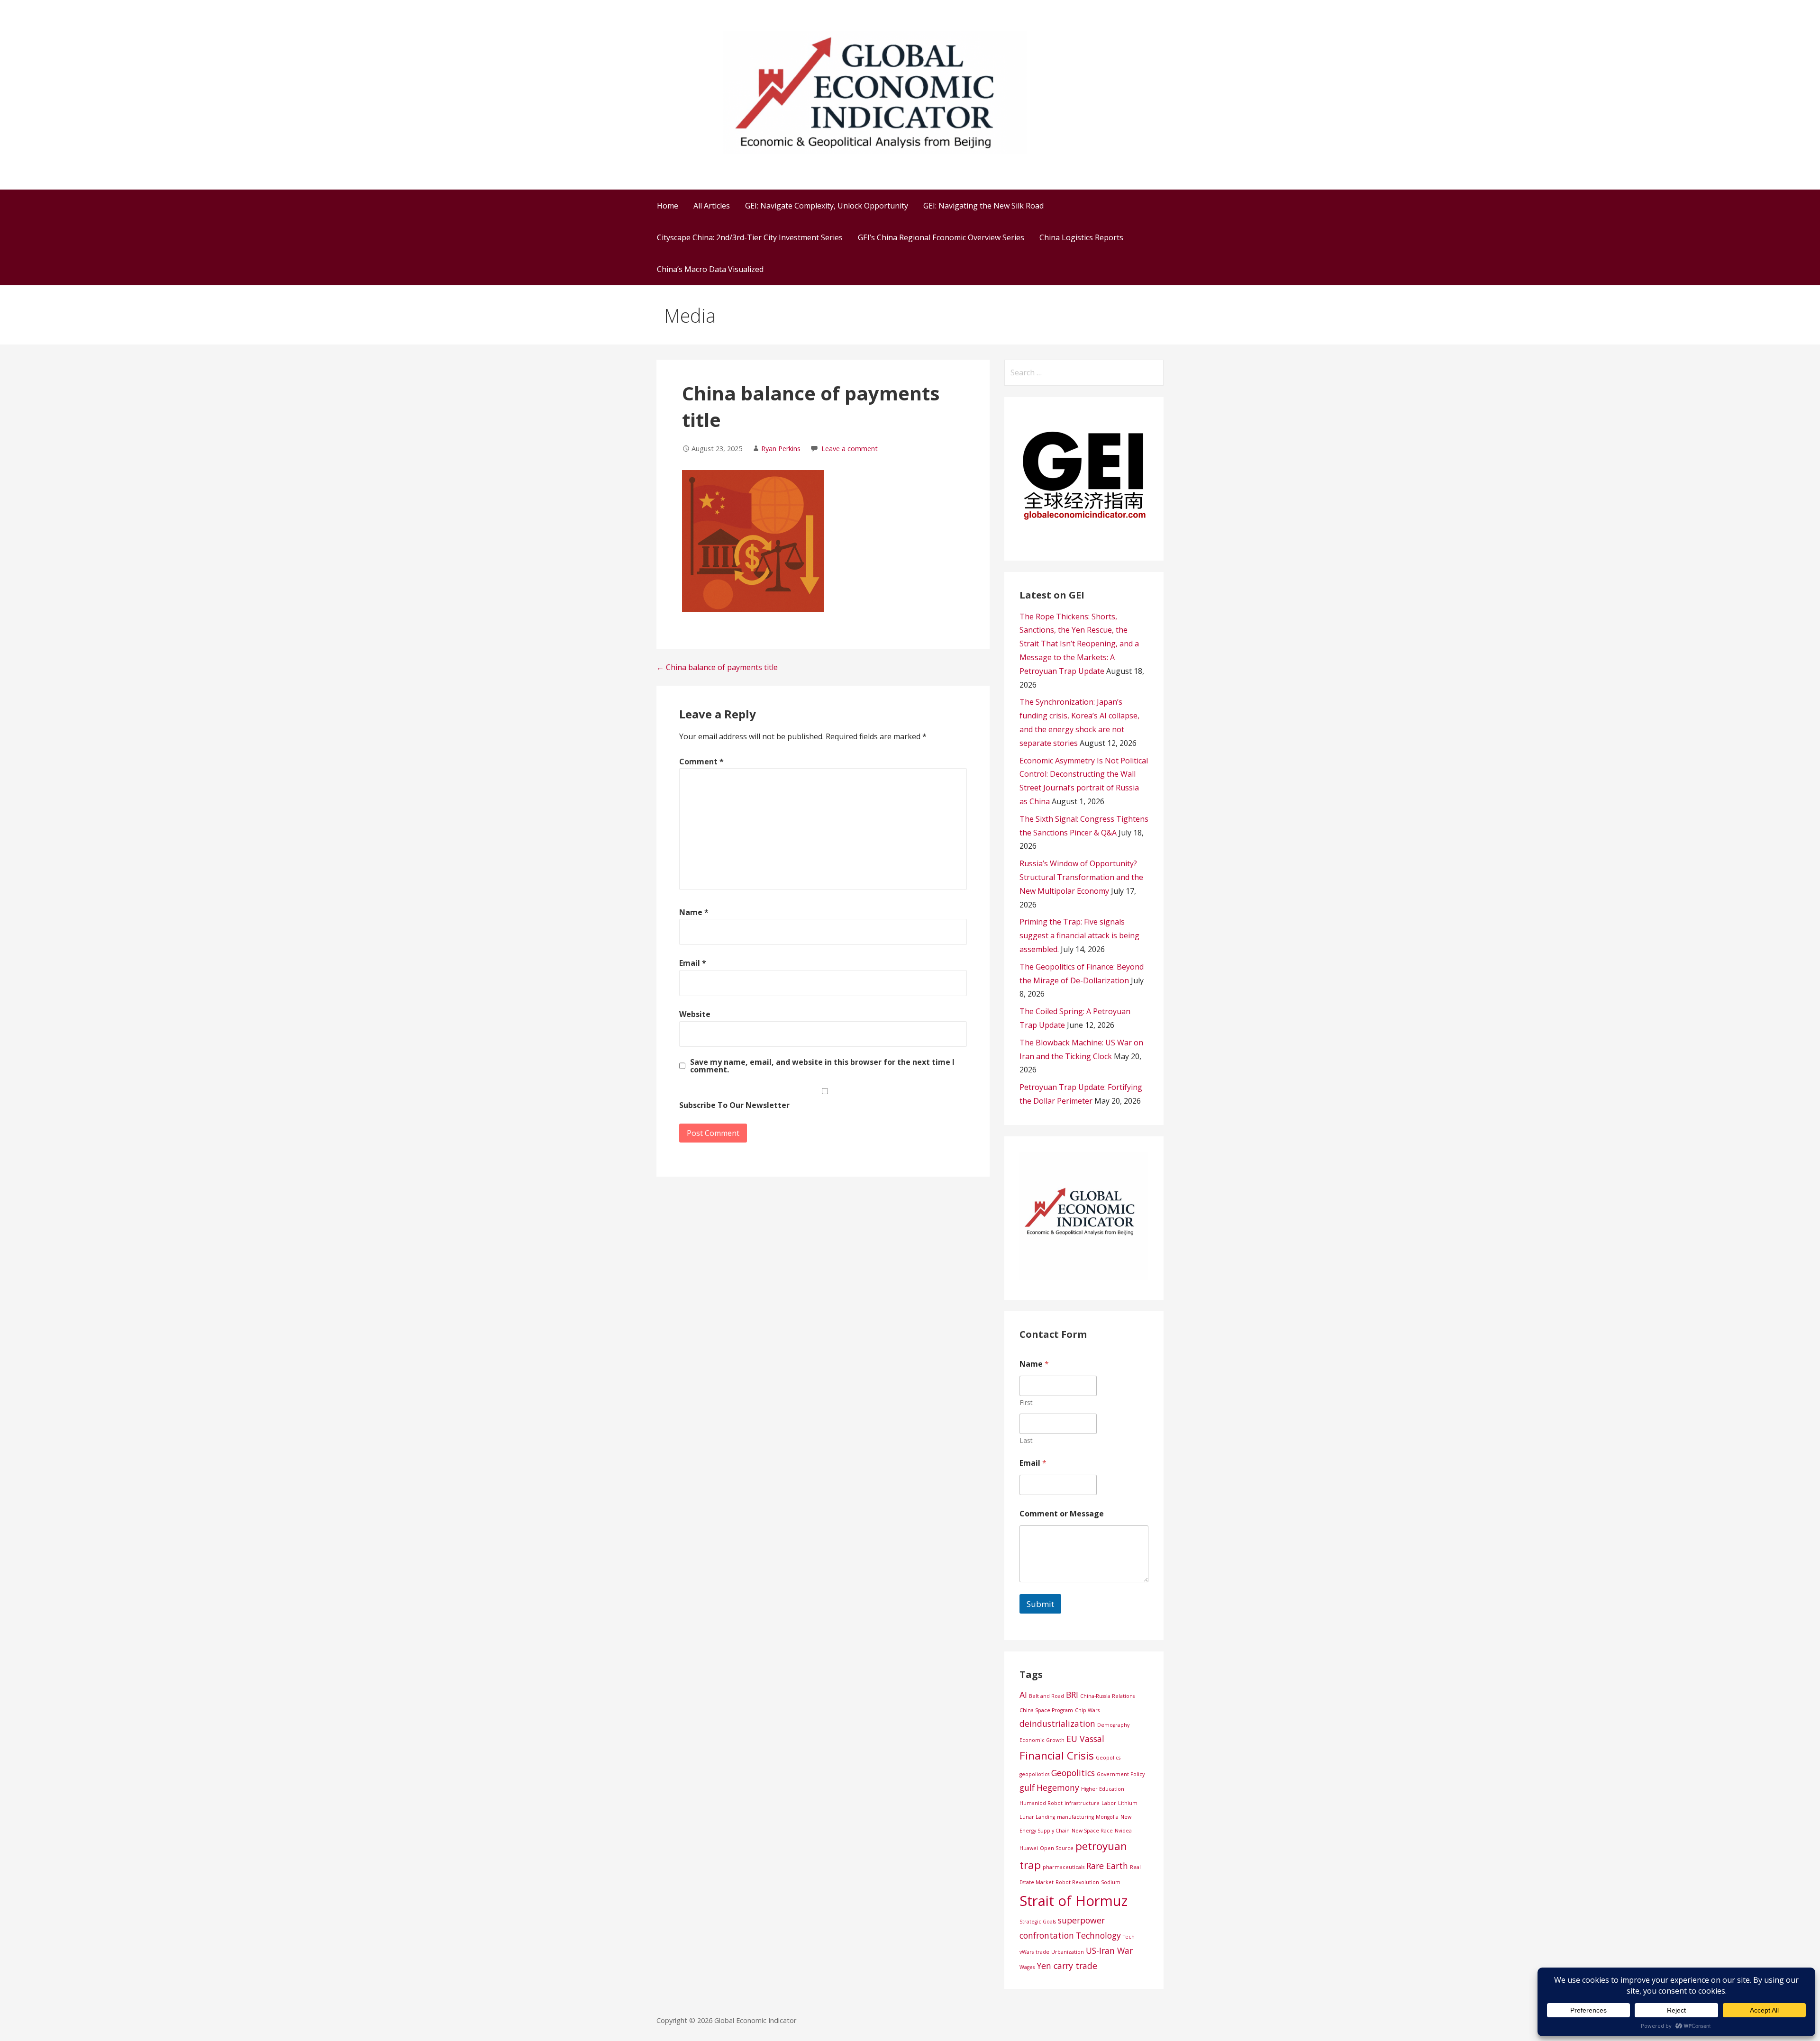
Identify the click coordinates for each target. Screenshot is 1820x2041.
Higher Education (1103, 1789)
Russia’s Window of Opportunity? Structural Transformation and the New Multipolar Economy (1081, 877)
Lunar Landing (1037, 1817)
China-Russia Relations (1107, 1696)
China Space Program (1046, 1710)
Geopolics (1108, 1758)
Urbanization (1068, 1952)
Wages (1027, 1967)
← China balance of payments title (717, 667)
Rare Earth (1107, 1866)
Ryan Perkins (781, 449)
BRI (1072, 1695)
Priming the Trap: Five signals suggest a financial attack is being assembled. (1079, 935)
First (1026, 1402)
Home (668, 206)
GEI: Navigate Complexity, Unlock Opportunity (827, 206)
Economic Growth (1042, 1740)
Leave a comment (850, 449)
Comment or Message (1062, 1514)
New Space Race (1092, 1831)
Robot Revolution (1077, 1882)
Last (1026, 1440)
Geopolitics (1073, 1773)
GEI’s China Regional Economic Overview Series (941, 237)
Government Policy (1121, 1774)
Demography (1113, 1725)
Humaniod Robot (1041, 1803)
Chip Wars (1087, 1710)
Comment (701, 762)
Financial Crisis (1057, 1755)
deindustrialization (1057, 1724)
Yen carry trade (1067, 1966)
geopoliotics (1034, 1774)
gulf (1027, 1787)
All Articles (712, 206)
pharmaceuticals (1064, 1867)
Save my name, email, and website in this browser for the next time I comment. (822, 1066)
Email (693, 963)
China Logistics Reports (1081, 237)
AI (1023, 1695)
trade (1042, 1952)
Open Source (1057, 1848)
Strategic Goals (1038, 1922)
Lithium (1128, 1803)
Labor (1109, 1803)
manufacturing (1075, 1817)
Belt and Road (1046, 1696)
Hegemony (1058, 1787)
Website (695, 1014)
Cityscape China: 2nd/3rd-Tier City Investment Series (750, 237)
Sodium (1111, 1882)
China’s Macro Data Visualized (710, 269)
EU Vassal (1085, 1739)
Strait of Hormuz (1074, 1901)
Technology (1098, 1935)
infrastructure (1082, 1803)
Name (694, 912)
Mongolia (1107, 1817)
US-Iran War (1109, 1950)
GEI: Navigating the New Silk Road (983, 206)
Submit (1040, 1604)
